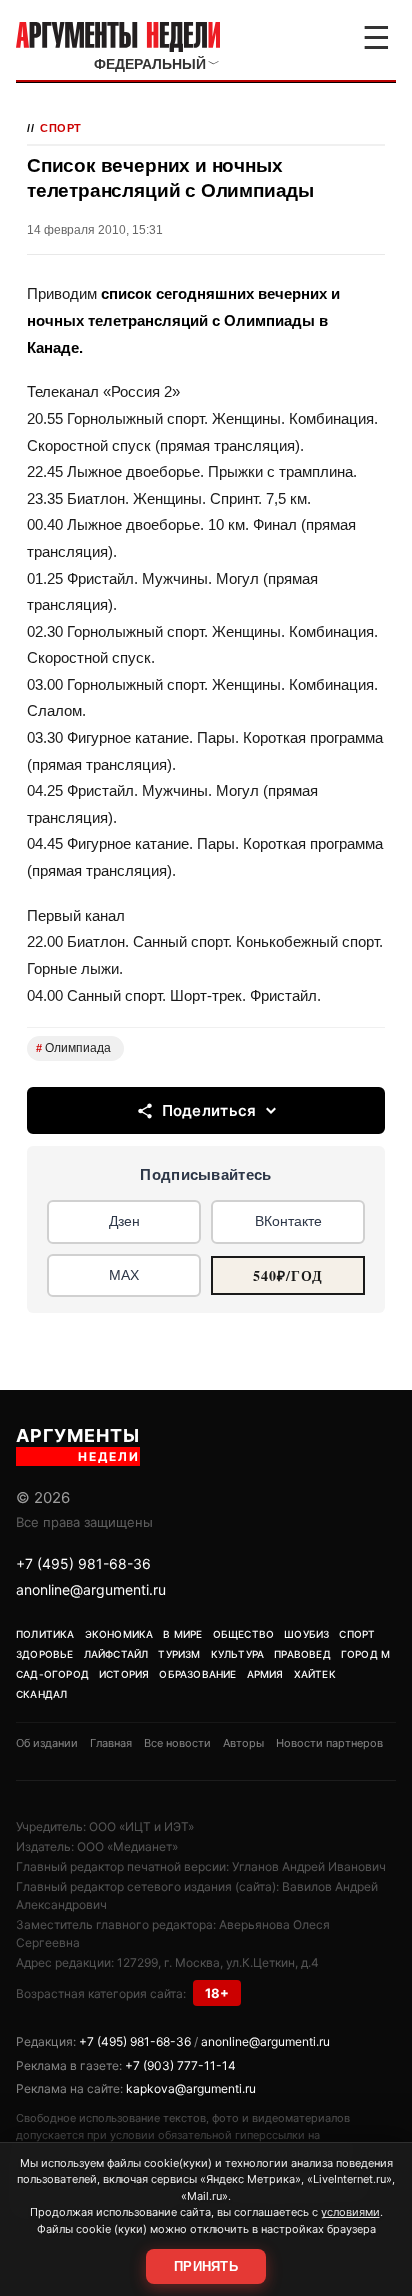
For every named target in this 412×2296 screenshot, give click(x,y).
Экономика (119, 1634)
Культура (238, 1654)
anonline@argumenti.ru (91, 1589)
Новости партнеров (329, 1743)
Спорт (61, 128)
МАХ (124, 1275)
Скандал (41, 1694)
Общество (244, 1634)
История (124, 1674)
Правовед (302, 1654)
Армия (265, 1674)
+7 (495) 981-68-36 (83, 1563)
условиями (350, 2212)
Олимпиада (73, 1048)
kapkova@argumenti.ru (191, 2088)
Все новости (177, 1743)
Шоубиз (306, 1634)
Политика (45, 1634)
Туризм (179, 1654)
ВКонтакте (288, 1221)
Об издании (47, 1743)
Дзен (124, 1221)
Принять (206, 2266)
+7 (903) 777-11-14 (180, 2065)
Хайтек (315, 1674)
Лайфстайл (116, 1654)
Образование (197, 1674)
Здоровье (45, 1654)
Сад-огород (52, 1674)
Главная (111, 1743)
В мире (182, 1634)
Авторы (243, 1743)
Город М (365, 1654)
